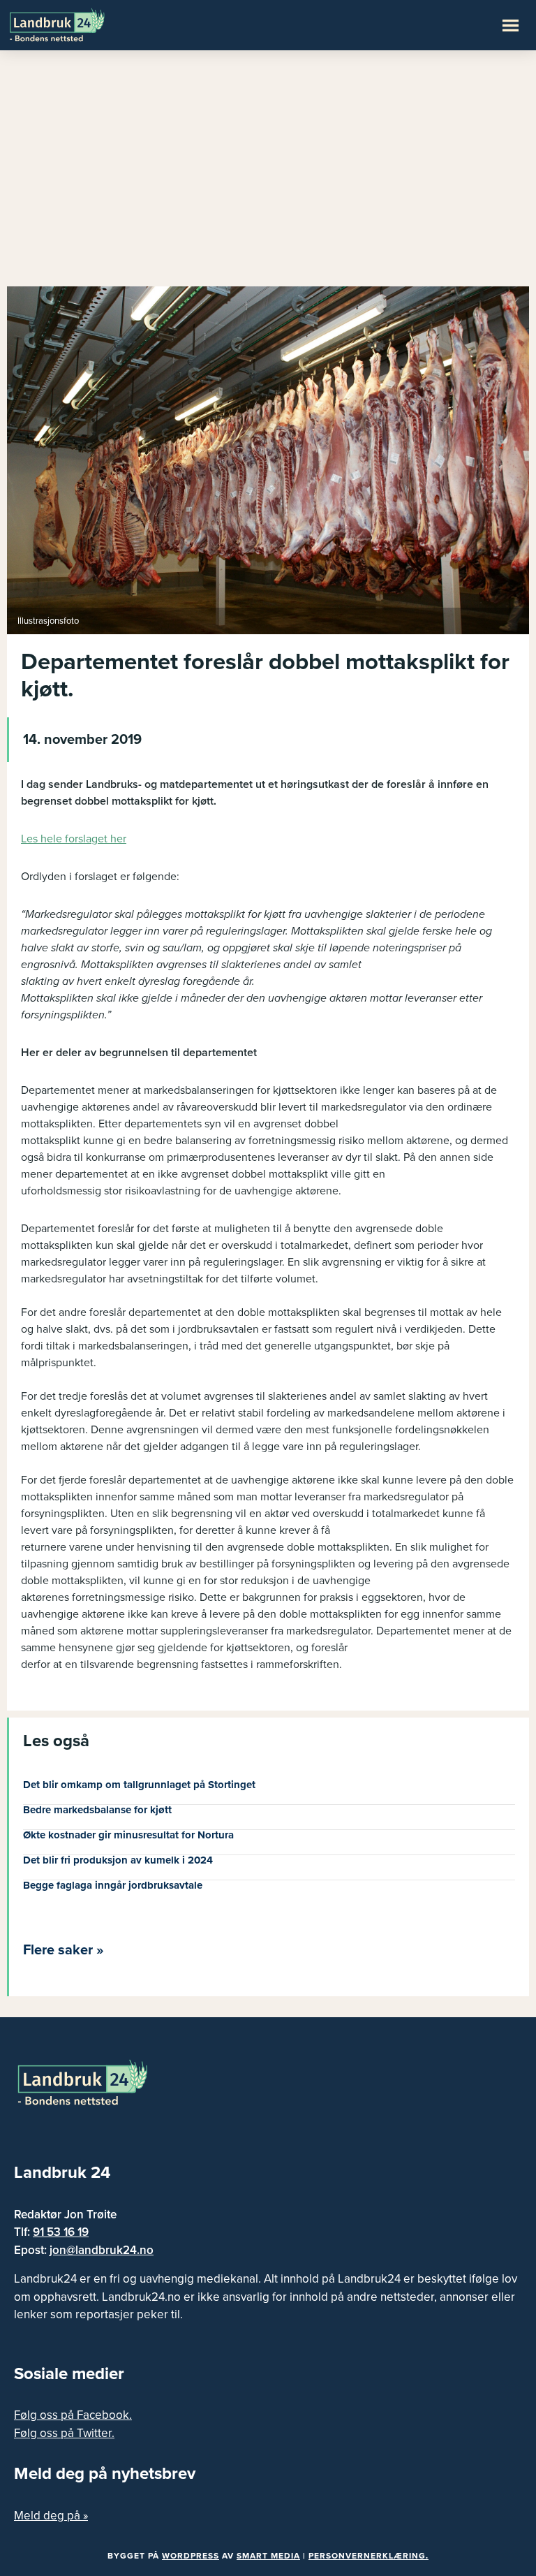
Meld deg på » (51, 2516)
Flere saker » (64, 1950)
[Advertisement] (268, 175)
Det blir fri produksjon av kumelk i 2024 (118, 1860)
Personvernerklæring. (368, 2556)
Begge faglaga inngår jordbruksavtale (113, 1885)
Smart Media (268, 2556)
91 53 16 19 (61, 2232)
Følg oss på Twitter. (64, 2433)
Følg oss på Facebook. (73, 2415)
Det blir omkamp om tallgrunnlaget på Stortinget (139, 1785)
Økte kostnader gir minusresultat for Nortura (128, 1835)
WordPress (191, 2556)
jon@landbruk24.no (102, 2250)
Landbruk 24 (77, 24)
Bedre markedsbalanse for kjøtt (97, 1810)
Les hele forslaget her (74, 839)
